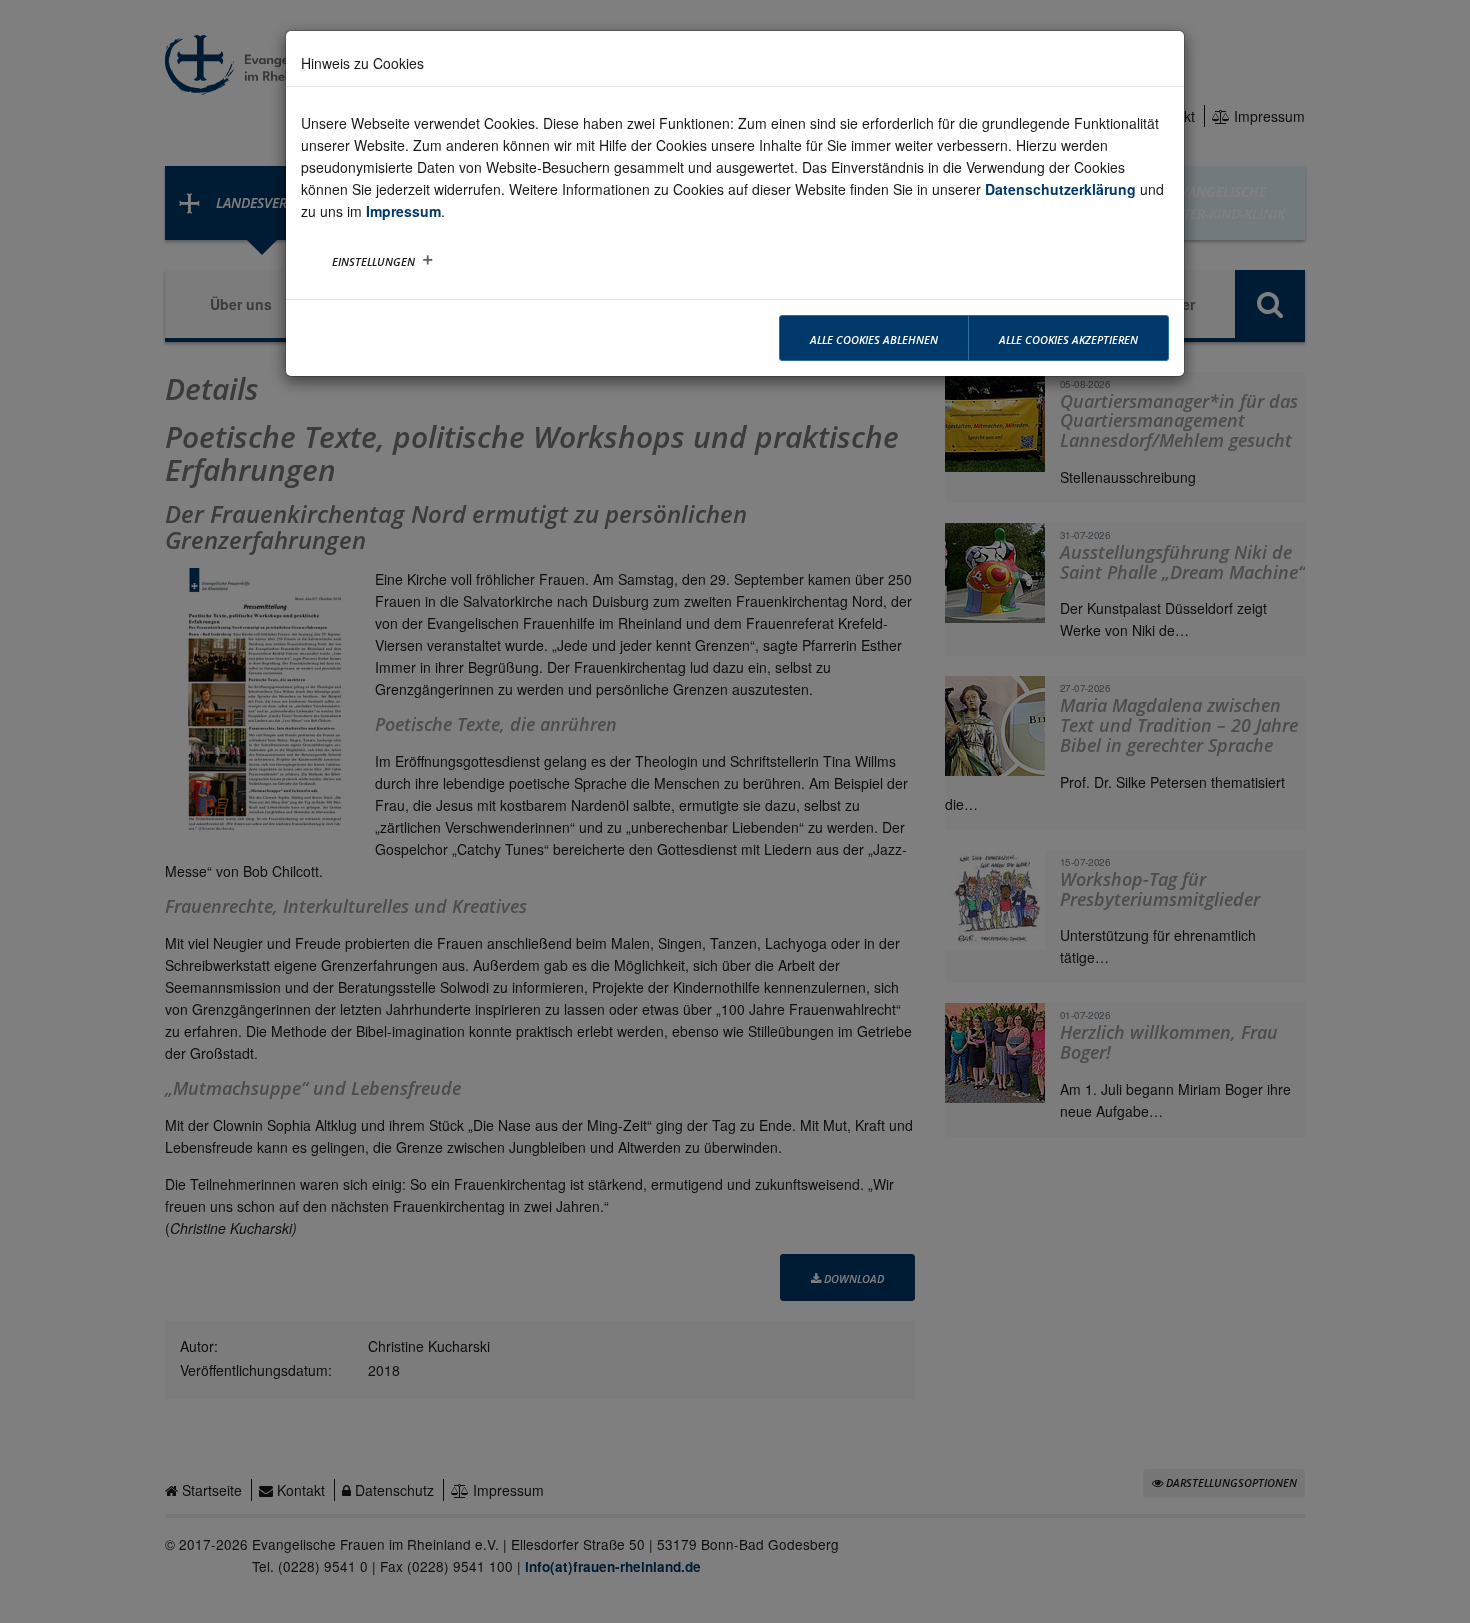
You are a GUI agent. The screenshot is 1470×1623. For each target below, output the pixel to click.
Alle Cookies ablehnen (874, 339)
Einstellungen (373, 261)
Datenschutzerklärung (1060, 189)
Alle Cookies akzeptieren (1068, 339)
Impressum (403, 211)
